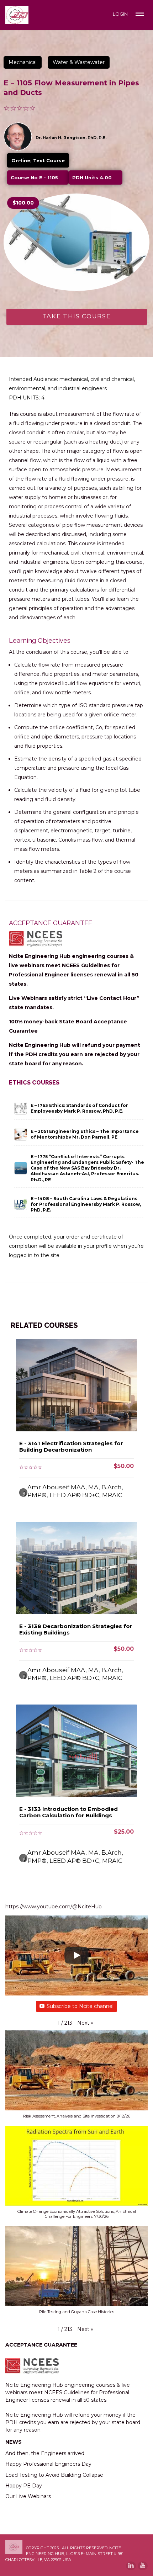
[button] (85, 2023)
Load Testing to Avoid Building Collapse (54, 2475)
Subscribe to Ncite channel (80, 2006)
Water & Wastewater (79, 62)
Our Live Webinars (28, 2496)
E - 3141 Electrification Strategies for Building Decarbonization (71, 1446)
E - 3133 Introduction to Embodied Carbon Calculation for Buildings (68, 1812)
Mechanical (23, 62)
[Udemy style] (76, 242)
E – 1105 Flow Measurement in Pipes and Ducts (71, 88)
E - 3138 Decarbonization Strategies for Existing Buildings (76, 1629)
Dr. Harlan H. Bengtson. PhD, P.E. (71, 138)
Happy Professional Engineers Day (48, 2464)
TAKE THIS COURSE (77, 316)
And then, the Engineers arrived (45, 2453)
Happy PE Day (24, 2486)
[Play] (76, 1955)
